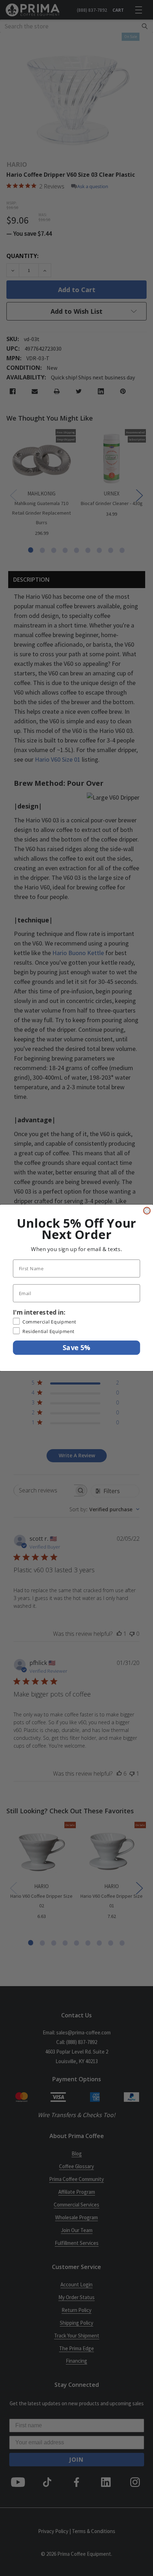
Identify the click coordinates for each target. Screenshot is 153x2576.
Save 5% (76, 1348)
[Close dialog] (147, 1211)
